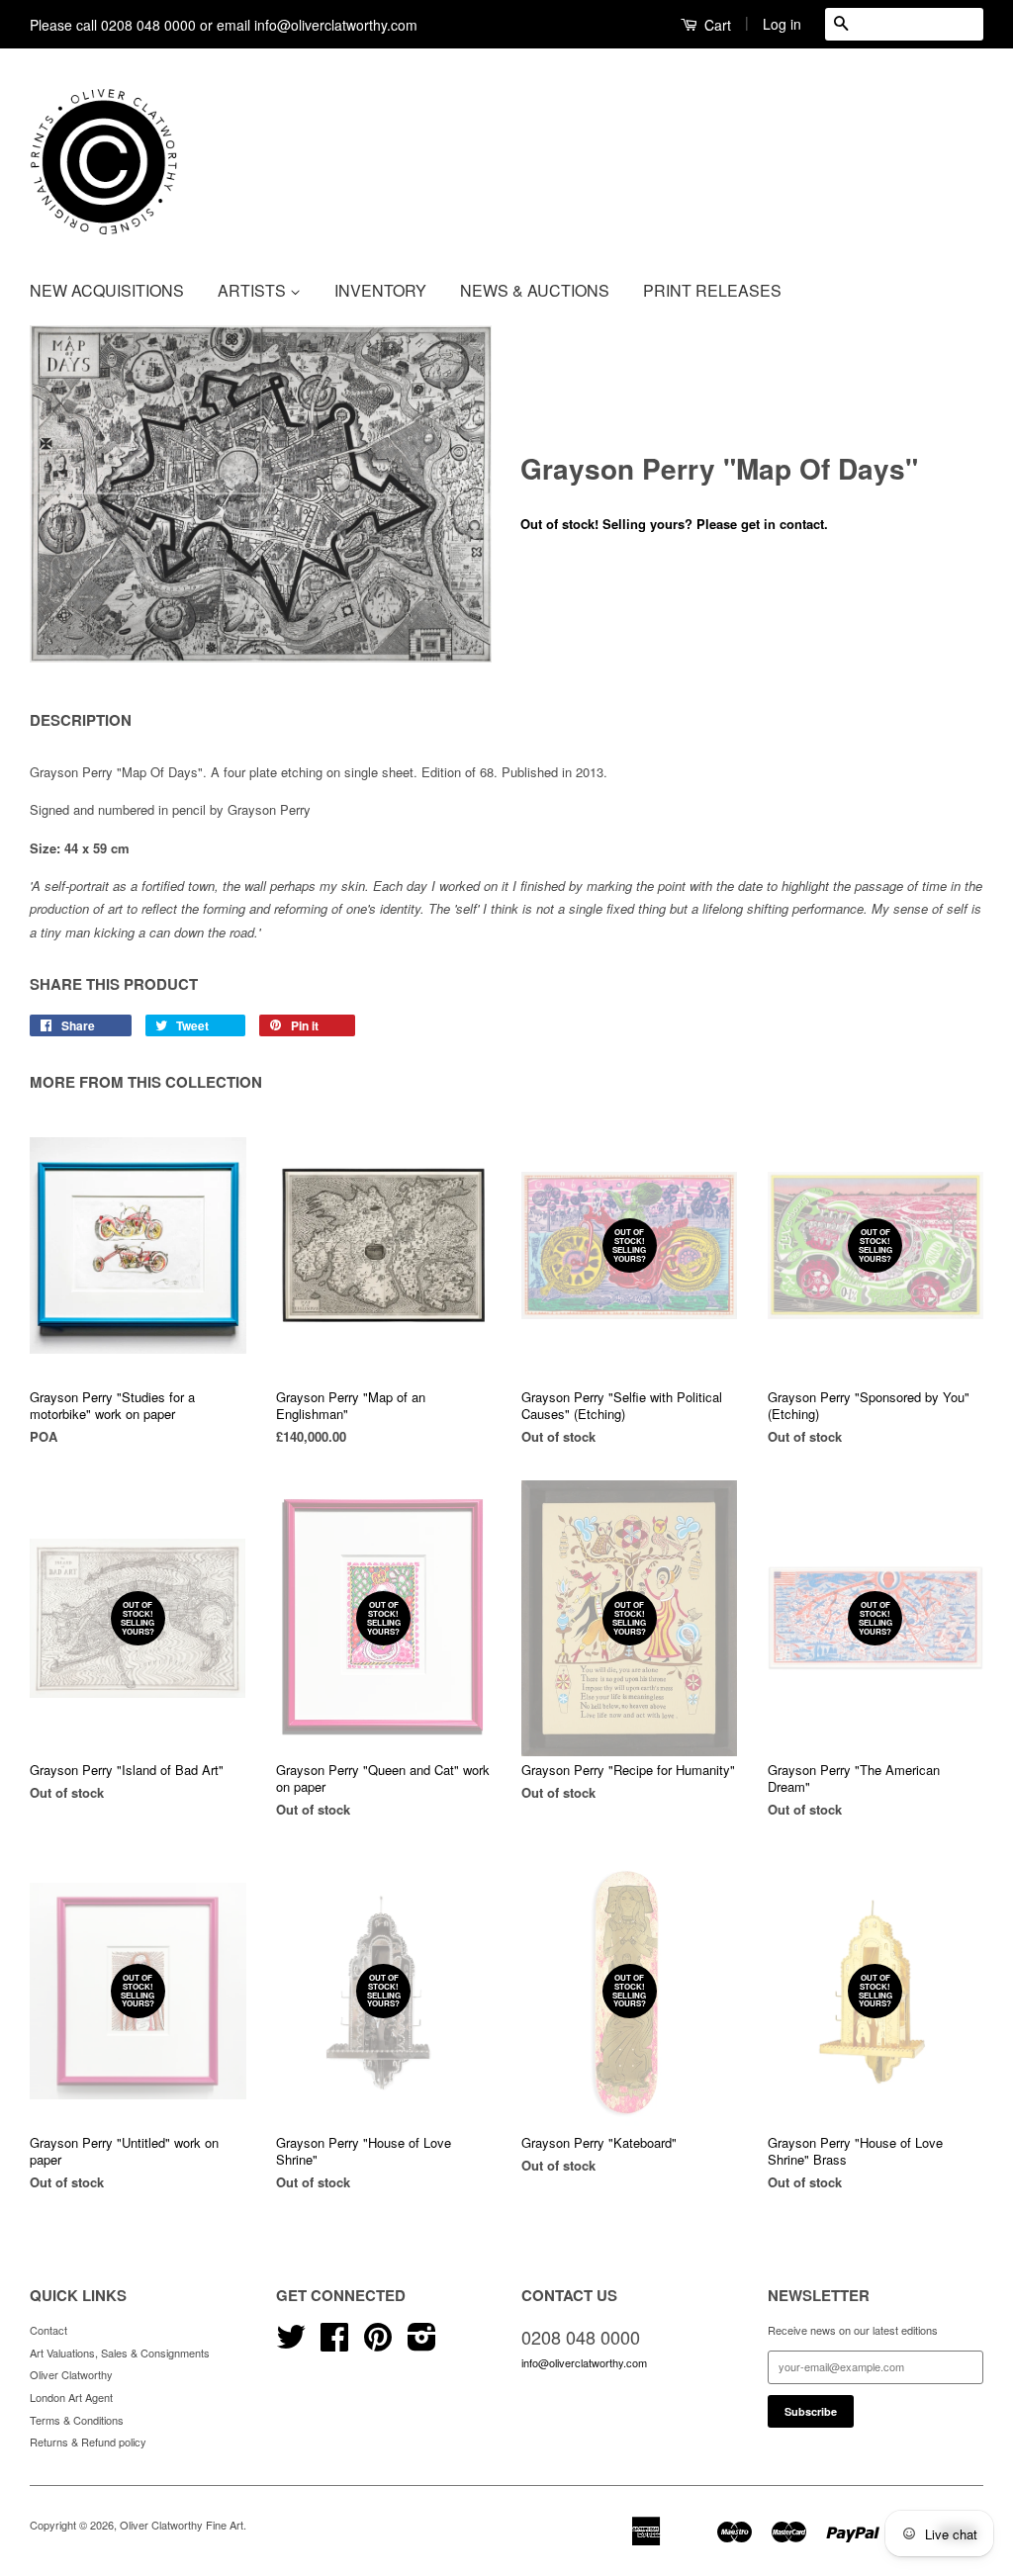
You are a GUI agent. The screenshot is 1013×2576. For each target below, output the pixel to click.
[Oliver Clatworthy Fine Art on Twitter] (291, 2344)
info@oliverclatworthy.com (584, 2362)
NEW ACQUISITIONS (107, 290)
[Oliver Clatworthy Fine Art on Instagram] (422, 2344)
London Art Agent (71, 2397)
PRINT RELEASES (712, 290)
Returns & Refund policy (88, 2442)
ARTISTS (254, 290)
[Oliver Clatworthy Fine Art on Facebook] (334, 2344)
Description (81, 720)
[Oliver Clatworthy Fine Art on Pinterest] (378, 2344)
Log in (782, 24)
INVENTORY (380, 290)
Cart (716, 25)
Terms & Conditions (77, 2420)
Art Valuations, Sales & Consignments (120, 2353)
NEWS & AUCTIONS (535, 290)
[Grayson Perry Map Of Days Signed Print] (261, 494)
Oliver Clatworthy (71, 2374)
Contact (48, 2330)
